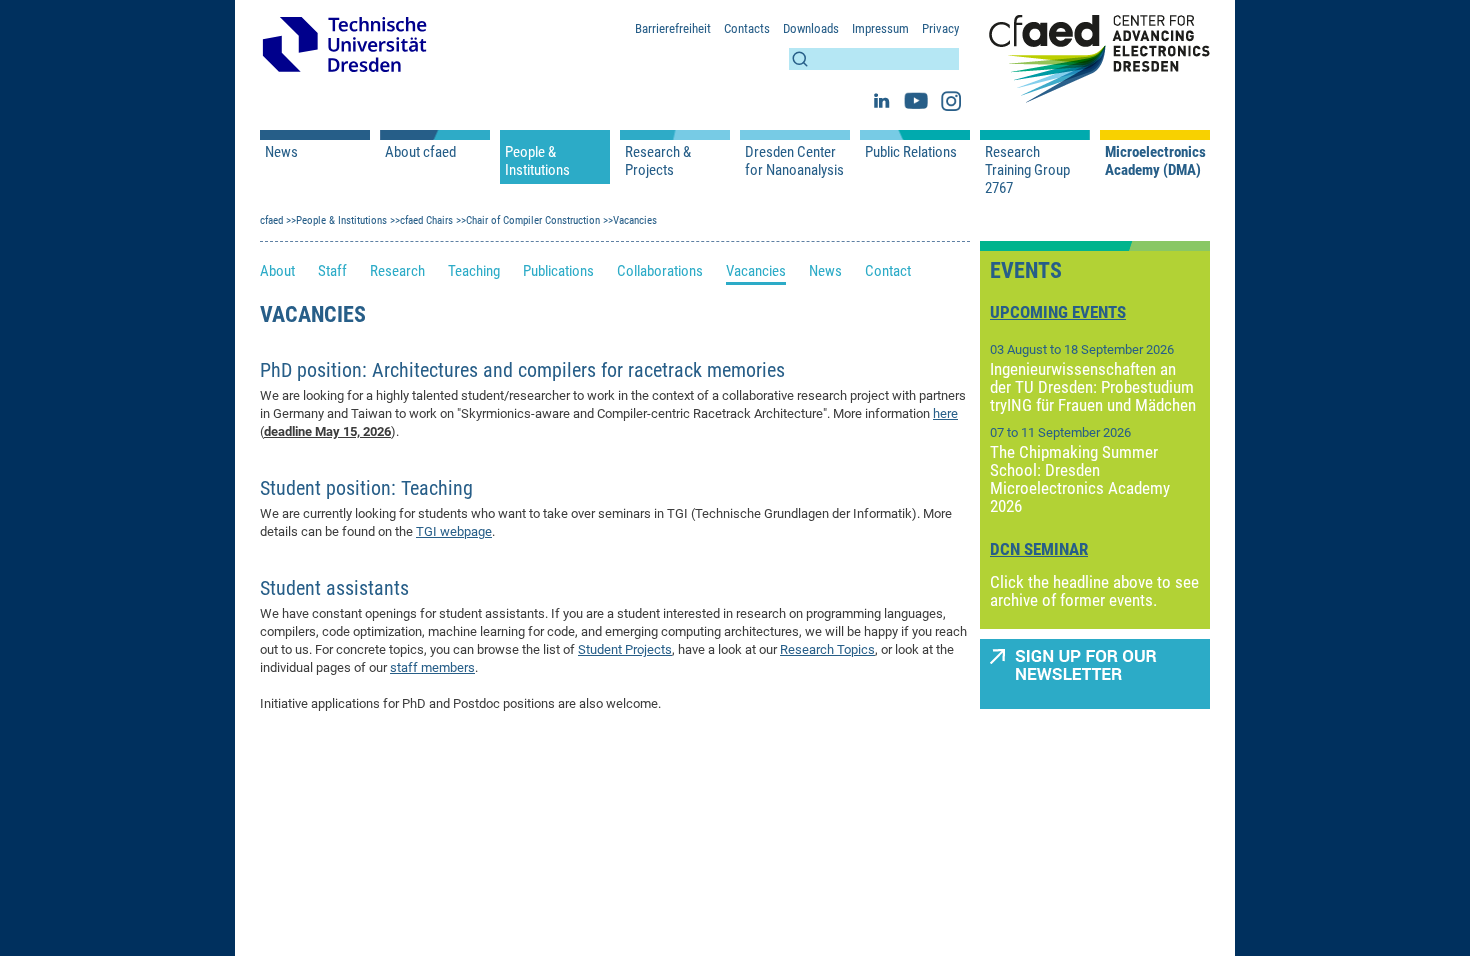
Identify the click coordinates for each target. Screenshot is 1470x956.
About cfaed (420, 152)
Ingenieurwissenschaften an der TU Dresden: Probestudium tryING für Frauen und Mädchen (1093, 387)
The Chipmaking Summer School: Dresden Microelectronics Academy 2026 (1080, 479)
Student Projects (625, 649)
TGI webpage (454, 531)
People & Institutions (537, 161)
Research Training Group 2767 (1027, 170)
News (281, 152)
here (945, 413)
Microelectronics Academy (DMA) (1155, 161)
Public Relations (911, 152)
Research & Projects (658, 161)
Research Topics (827, 649)
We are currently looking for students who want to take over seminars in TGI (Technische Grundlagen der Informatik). (591, 513)
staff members (432, 667)
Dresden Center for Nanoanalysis (794, 161)
